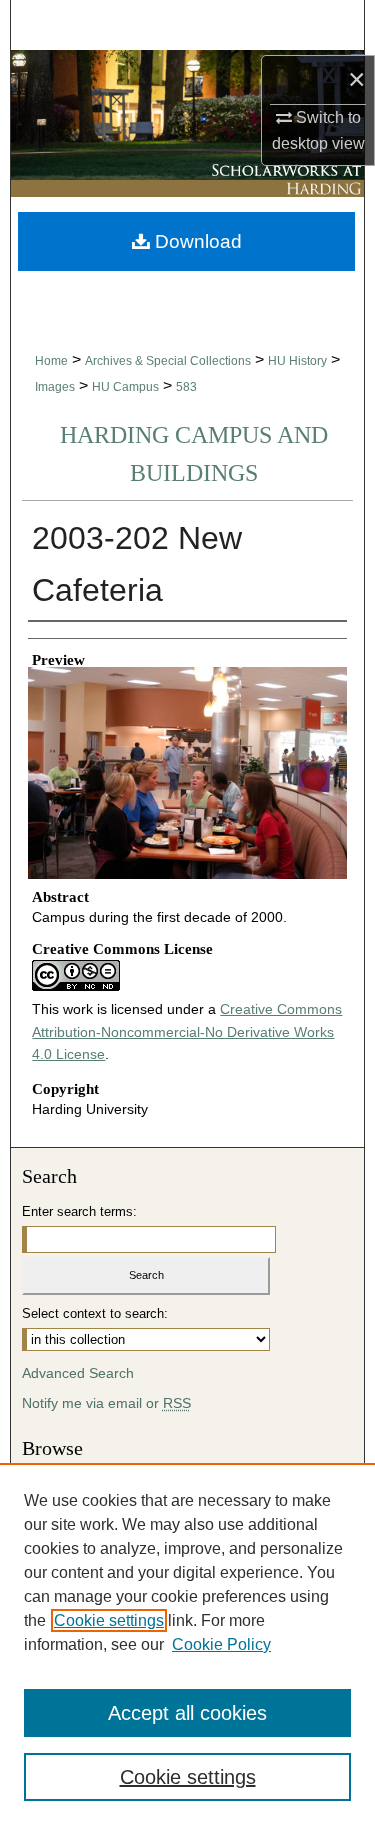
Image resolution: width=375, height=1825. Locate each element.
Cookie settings (109, 1620)
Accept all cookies (187, 1713)
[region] (187, 1644)
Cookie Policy (221, 1644)
